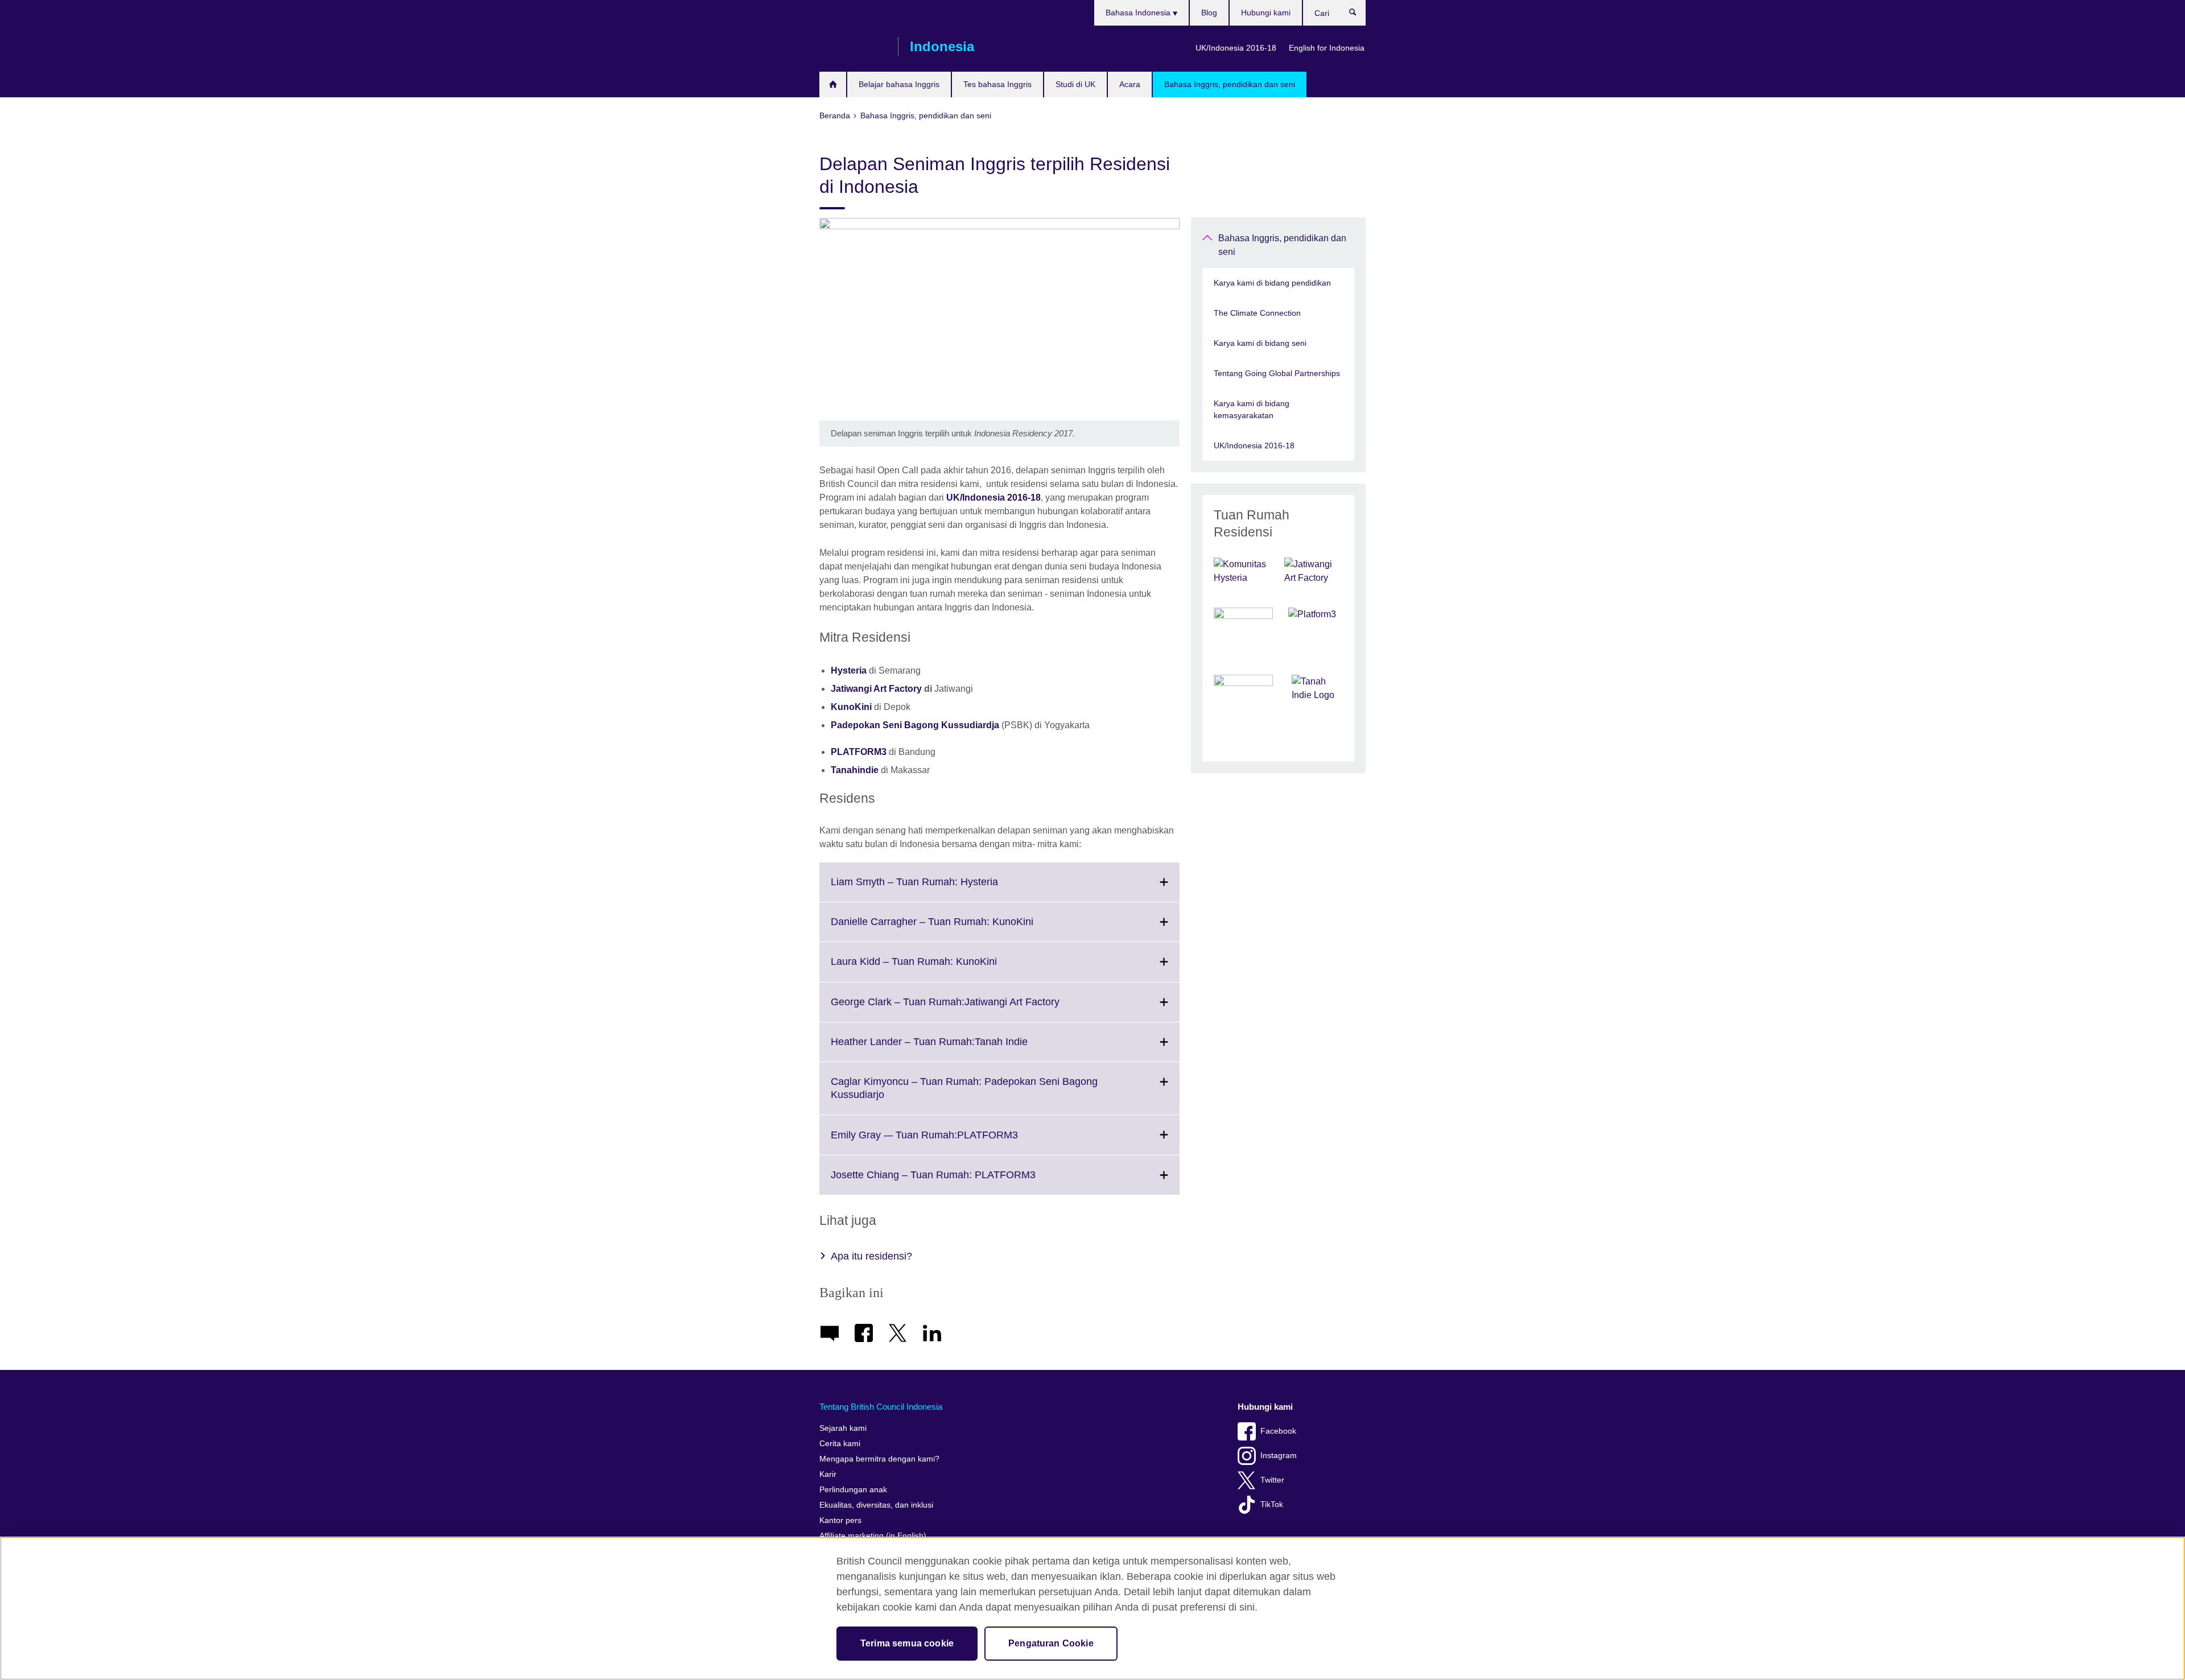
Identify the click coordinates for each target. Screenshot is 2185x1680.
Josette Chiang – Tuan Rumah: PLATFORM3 (958, 1182)
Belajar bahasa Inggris (899, 84)
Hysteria (849, 670)
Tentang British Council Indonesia (881, 1407)
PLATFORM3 (859, 752)
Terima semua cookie (907, 1643)
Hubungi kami (1266, 13)
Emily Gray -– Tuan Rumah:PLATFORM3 (949, 1142)
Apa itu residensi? (871, 1256)
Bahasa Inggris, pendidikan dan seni (1230, 84)
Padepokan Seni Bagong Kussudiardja (915, 725)
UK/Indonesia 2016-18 (1236, 48)
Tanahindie (855, 770)
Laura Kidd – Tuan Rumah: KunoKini (939, 968)
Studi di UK (1075, 84)
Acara (1130, 84)
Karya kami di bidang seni (1260, 343)
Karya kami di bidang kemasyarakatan (1252, 409)
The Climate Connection (1257, 313)
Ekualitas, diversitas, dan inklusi (876, 1505)
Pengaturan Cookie (1051, 1643)
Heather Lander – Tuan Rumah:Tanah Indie (954, 1049)
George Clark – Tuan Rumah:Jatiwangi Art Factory (970, 1009)
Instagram (1279, 1456)
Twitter (1272, 1480)
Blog (1209, 13)
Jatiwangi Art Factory (877, 689)
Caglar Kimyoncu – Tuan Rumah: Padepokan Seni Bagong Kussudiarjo (964, 1095)
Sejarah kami (843, 1428)
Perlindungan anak (853, 1490)
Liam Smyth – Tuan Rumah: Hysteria (939, 889)
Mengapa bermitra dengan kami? (879, 1459)
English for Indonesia (1327, 48)
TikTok (1272, 1504)
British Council (853, 47)
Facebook (1278, 1431)
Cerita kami (840, 1444)
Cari (1359, 15)
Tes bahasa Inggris (997, 84)
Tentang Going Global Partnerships (1277, 373)
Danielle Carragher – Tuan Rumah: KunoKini (957, 928)
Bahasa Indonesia (1139, 13)
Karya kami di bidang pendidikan (1272, 283)
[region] (1092, 1608)
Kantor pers (840, 1520)
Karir (828, 1474)
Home (833, 84)
